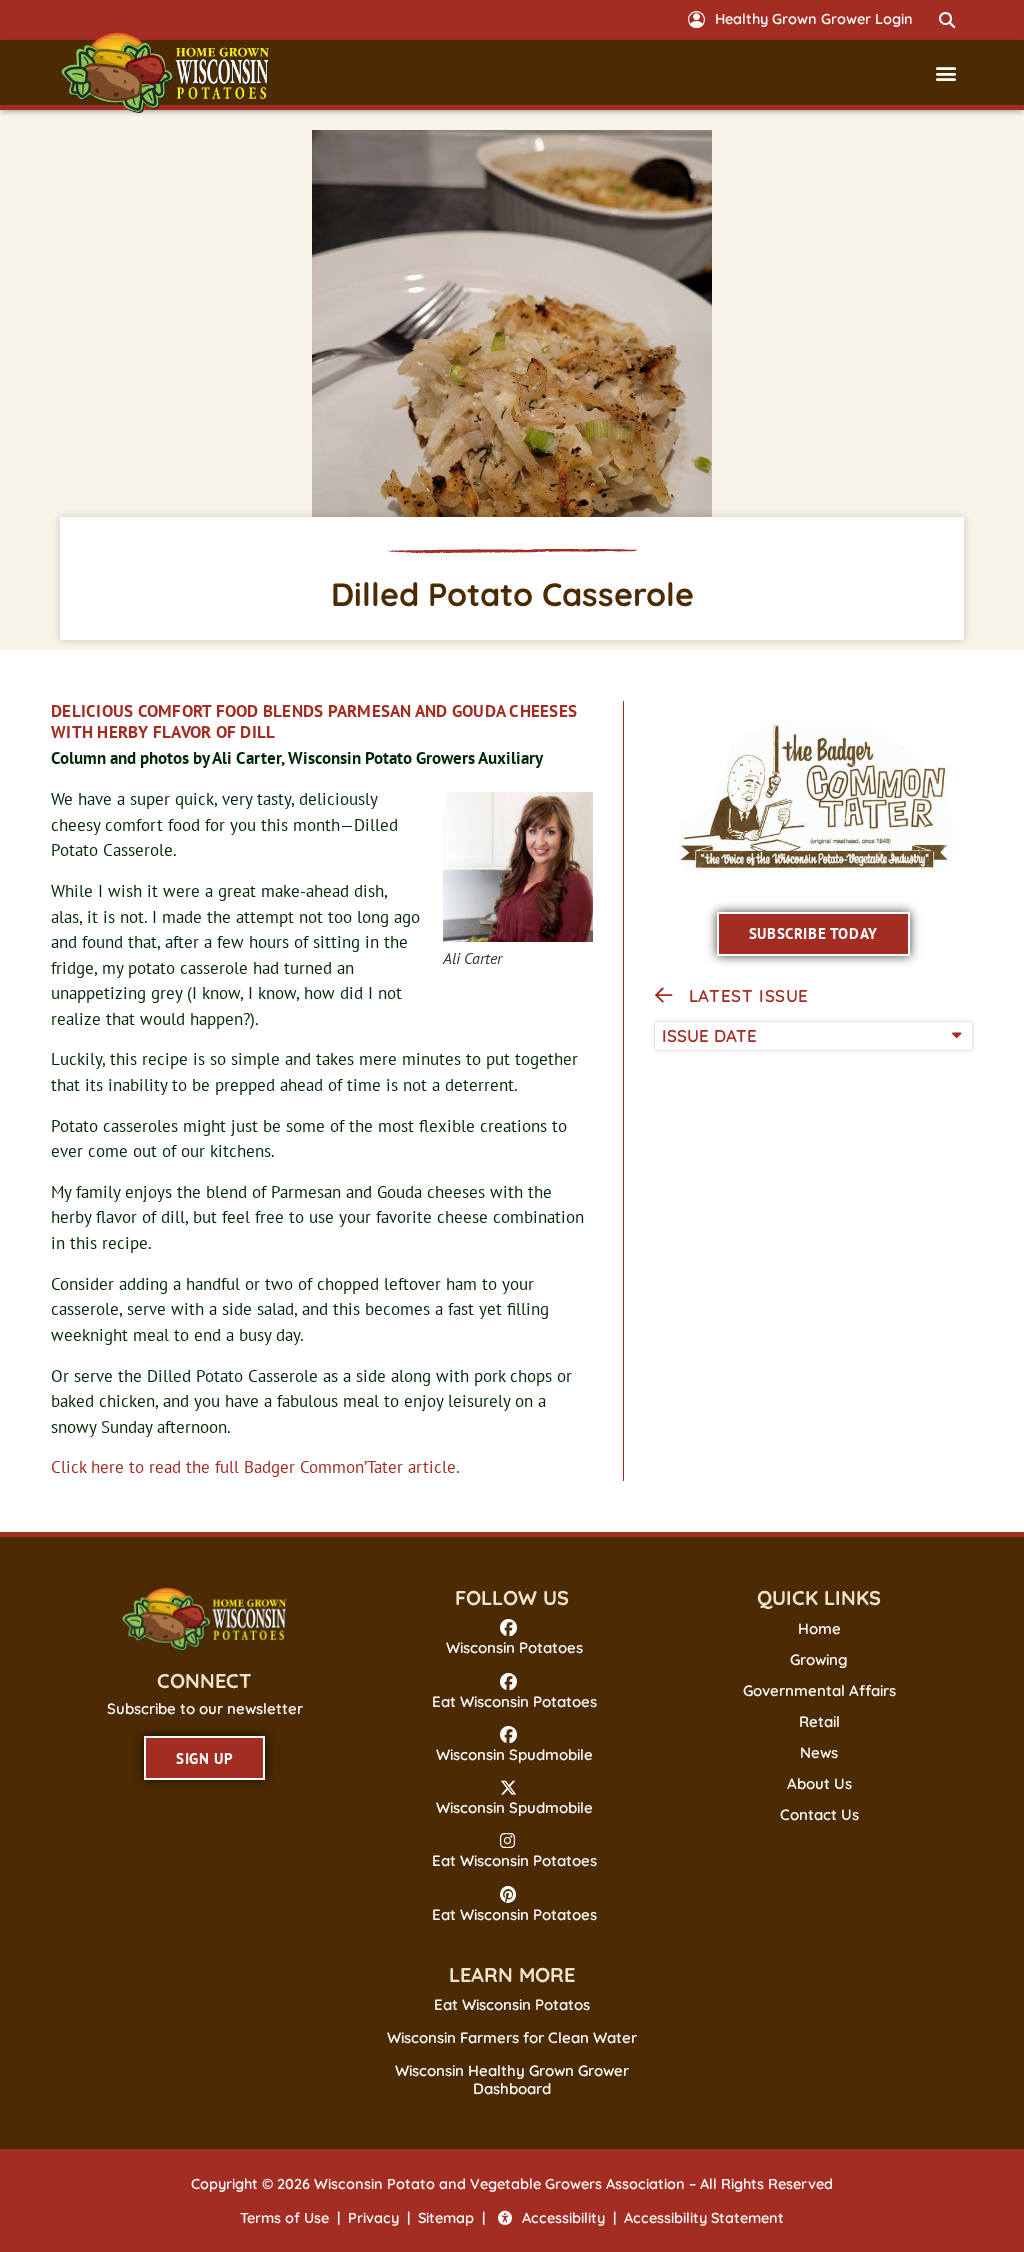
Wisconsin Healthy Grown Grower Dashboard (512, 2079)
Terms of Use (284, 2218)
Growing (819, 1660)
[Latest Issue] (664, 996)
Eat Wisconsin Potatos (512, 2004)
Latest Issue (749, 995)
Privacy (373, 2218)
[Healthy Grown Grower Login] (696, 19)
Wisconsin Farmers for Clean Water (512, 2037)
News (819, 1753)
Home (819, 1629)
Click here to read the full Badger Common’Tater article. (255, 1467)
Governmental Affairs (819, 1691)
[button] (948, 20)
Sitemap (446, 2218)
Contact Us (819, 1815)
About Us (819, 1784)
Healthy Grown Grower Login (814, 19)
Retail (819, 1722)
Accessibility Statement (704, 2218)
